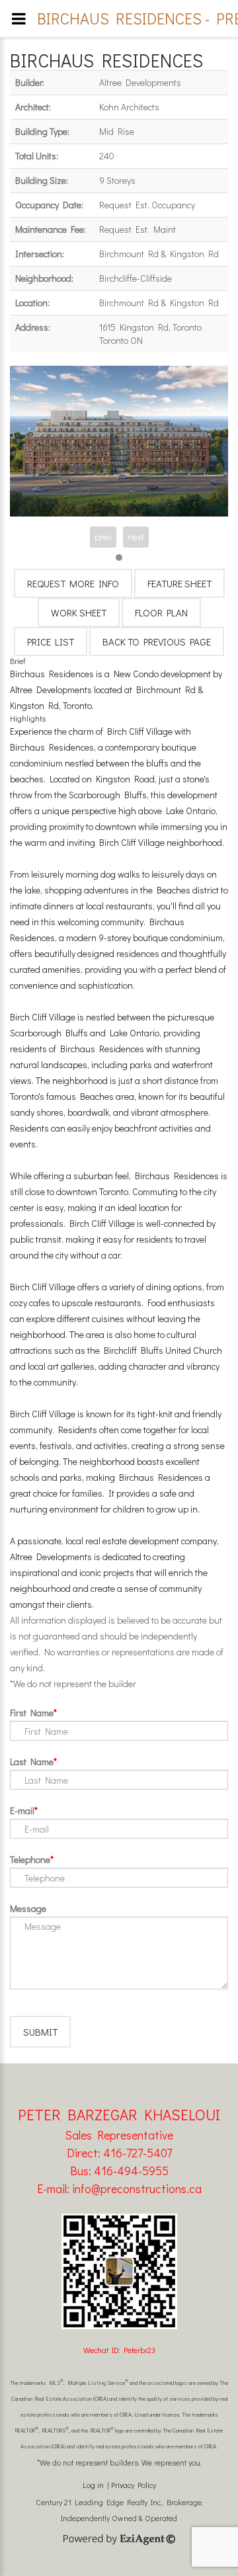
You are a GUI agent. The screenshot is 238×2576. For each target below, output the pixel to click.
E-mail (22, 1810)
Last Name (32, 1762)
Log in (93, 2485)
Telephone (30, 1859)
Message (28, 1908)
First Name (32, 1713)
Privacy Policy (134, 2485)
